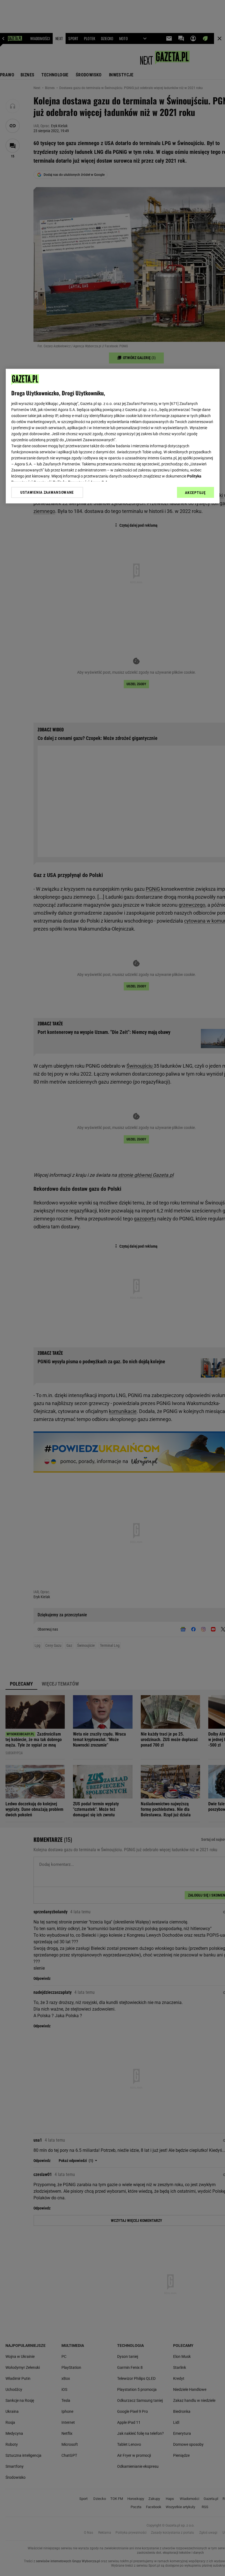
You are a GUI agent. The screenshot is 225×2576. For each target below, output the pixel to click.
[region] (113, 436)
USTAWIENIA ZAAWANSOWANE (47, 493)
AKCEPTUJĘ (195, 493)
